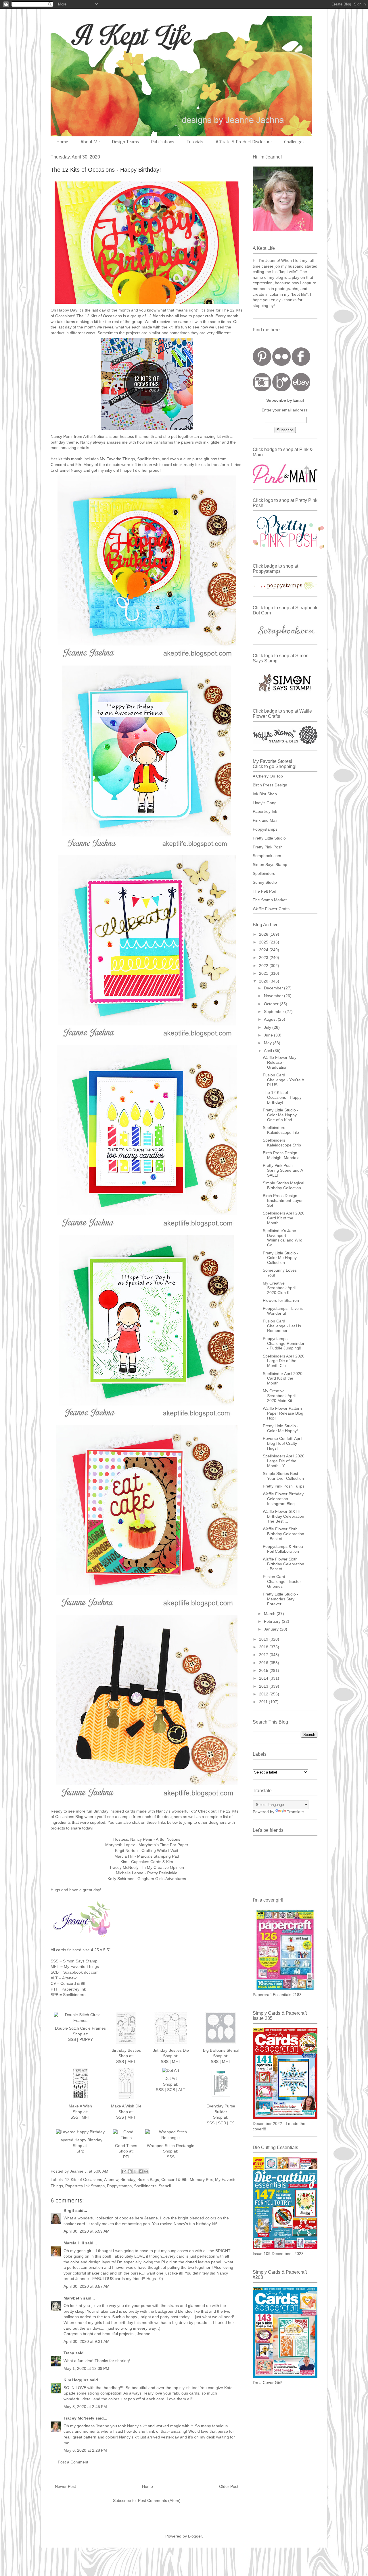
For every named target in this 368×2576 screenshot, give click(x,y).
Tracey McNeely (79, 2418)
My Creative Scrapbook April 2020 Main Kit (279, 1396)
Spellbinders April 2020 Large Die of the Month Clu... (284, 1361)
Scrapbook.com (267, 856)
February (273, 1621)
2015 (264, 1670)
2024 (264, 950)
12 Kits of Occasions (84, 2179)
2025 (264, 942)
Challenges (294, 142)
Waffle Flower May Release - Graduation (280, 1062)
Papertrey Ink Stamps (85, 2186)
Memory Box (201, 2179)
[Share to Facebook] (141, 2171)
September (275, 1012)
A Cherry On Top (268, 776)
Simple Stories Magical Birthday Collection (283, 1185)
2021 (264, 973)
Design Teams (125, 142)
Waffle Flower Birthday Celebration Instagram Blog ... (283, 1499)
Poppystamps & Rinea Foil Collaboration (283, 1549)
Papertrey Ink (265, 811)
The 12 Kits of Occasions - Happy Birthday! (282, 1097)
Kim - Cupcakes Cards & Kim (147, 1862)
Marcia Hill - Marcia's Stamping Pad (147, 1856)
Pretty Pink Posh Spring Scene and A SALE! (283, 1170)
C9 (232, 2123)
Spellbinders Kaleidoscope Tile (281, 1130)
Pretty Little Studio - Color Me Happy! (281, 1428)
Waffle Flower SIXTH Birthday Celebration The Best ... (283, 1516)
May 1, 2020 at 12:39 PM (86, 2368)
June (269, 1035)
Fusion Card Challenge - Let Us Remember (282, 1326)
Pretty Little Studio (269, 838)
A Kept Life (100, 35)
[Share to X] (135, 2171)
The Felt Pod (264, 891)
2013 (264, 1686)
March (270, 1614)
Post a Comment (73, 2462)
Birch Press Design (270, 785)
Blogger (195, 2536)
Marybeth (73, 2298)
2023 (264, 958)
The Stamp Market (270, 900)
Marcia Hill (74, 2243)
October (272, 1004)
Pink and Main (266, 820)
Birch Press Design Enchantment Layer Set (283, 1200)
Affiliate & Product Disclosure (244, 142)
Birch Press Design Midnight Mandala (281, 1155)
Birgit (69, 2211)
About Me (90, 142)
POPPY (86, 2039)
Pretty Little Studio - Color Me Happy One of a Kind (281, 1115)
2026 (264, 934)
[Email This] (124, 2171)
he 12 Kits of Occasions (100, 316)
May (268, 1043)
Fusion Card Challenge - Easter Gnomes (282, 1581)
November (274, 996)
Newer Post (65, 2486)
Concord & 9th (174, 2179)
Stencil (165, 2186)
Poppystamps (119, 2186)
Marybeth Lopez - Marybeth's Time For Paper (147, 1845)
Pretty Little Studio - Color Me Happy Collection (281, 1258)
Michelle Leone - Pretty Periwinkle (147, 1873)
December (274, 988)
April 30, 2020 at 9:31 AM (87, 2341)
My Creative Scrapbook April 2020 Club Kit (279, 1288)
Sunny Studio (265, 882)
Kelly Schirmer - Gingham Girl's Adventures (147, 1879)
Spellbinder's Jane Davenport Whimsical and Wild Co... (283, 1238)
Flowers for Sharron (281, 1300)
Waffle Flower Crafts (271, 909)
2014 (264, 1678)
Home (62, 142)
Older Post (229, 2486)
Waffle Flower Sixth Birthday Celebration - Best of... (283, 1534)
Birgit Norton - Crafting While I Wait (147, 1850)
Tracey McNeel (123, 1867)
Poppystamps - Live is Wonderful (283, 1311)
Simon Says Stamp (270, 865)
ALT (182, 2090)
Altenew (111, 2179)
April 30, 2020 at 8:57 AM (87, 2286)
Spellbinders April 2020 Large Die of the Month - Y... (284, 1461)
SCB (171, 2090)
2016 (264, 1663)
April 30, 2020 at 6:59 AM (87, 2231)
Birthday (128, 2179)
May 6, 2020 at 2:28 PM (85, 2450)
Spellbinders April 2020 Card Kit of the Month (284, 1218)
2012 (264, 1694)
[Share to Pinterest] (146, 2171)
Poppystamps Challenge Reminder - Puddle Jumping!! (284, 1343)
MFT (132, 2061)
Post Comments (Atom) (159, 2500)
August (271, 1019)
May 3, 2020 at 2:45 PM (85, 2407)
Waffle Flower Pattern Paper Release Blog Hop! (283, 1413)
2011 (264, 1702)
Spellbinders (145, 2186)
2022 (264, 966)
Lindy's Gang (265, 803)
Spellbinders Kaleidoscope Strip (282, 1143)
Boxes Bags (148, 2179)
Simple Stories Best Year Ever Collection (283, 1476)
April (269, 1051)
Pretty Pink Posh (268, 847)
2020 (264, 981)
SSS (72, 2039)
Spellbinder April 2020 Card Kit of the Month (283, 1378)
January (272, 1629)
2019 (264, 1639)
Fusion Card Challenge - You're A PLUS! (283, 1080)
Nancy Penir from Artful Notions (79, 436)
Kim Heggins (76, 2380)
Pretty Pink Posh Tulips (284, 1486)
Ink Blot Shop (265, 794)
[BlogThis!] (130, 2171)
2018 (264, 1647)
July (268, 1027)
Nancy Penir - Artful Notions (155, 1839)
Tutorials (195, 142)
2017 (264, 1655)
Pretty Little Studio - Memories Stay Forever (281, 1599)
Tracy (69, 2353)
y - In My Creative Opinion (160, 1867)
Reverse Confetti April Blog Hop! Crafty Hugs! (282, 1443)
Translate (295, 1812)
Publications (163, 142)
